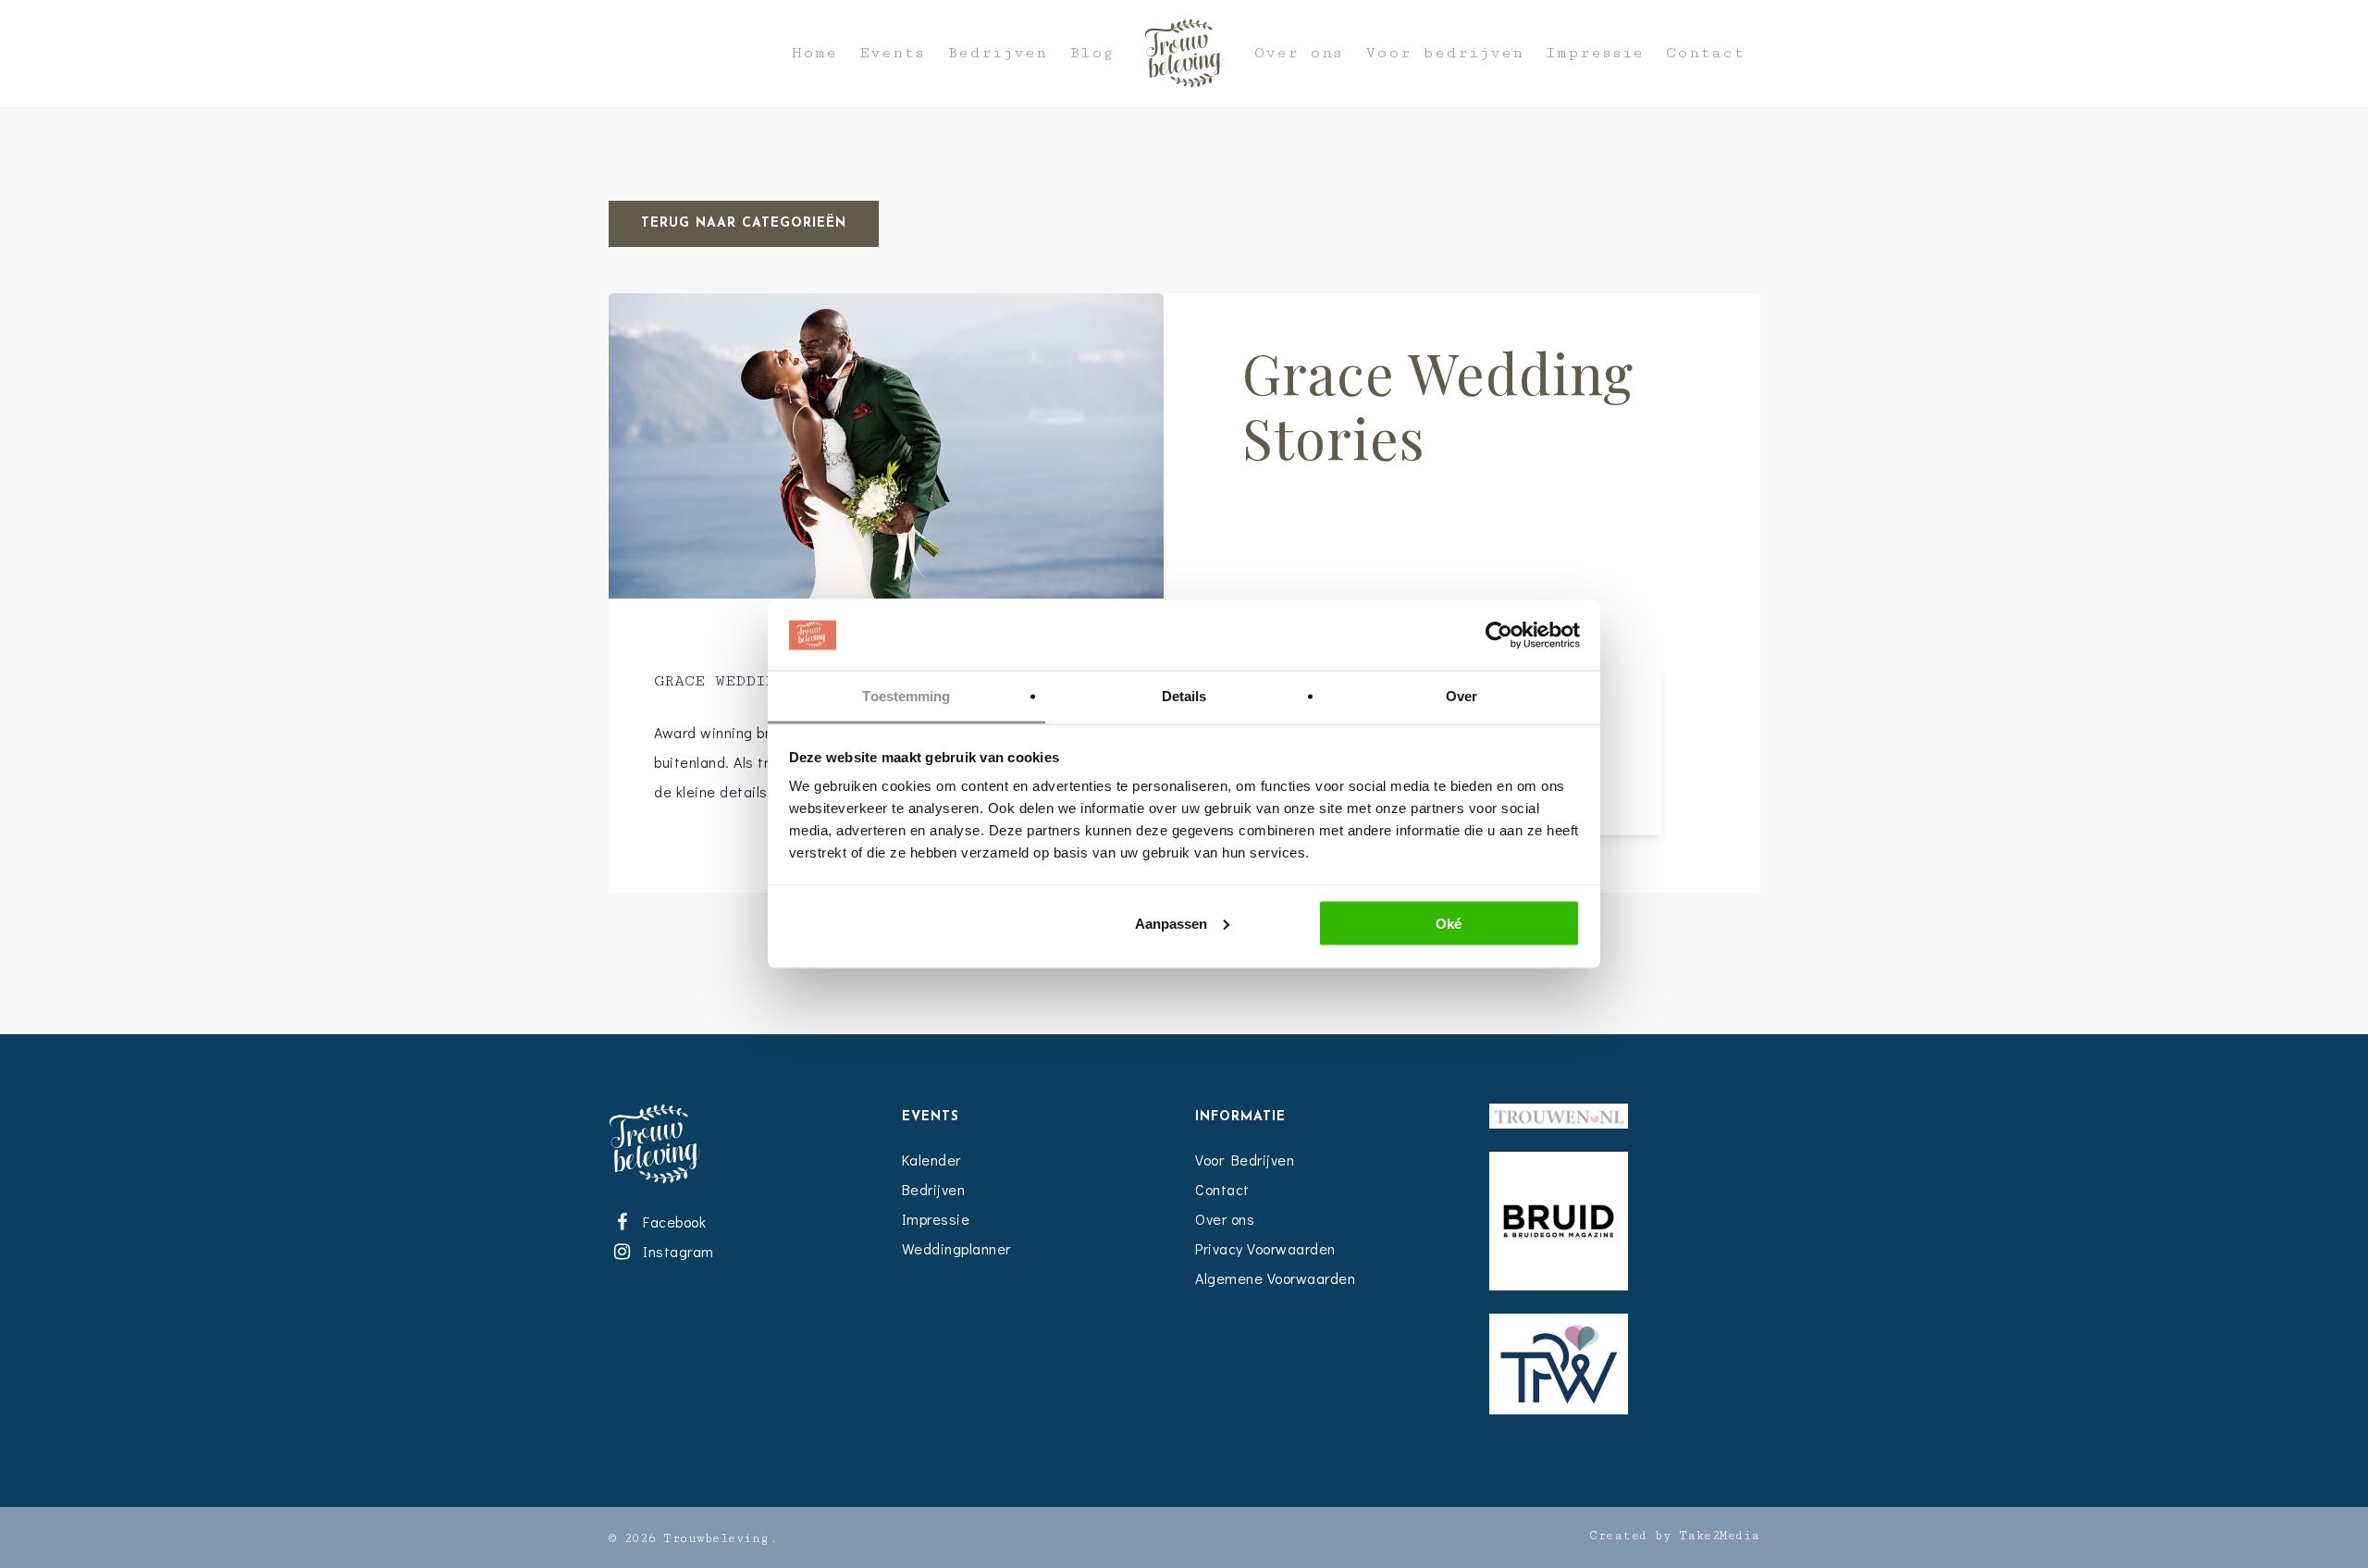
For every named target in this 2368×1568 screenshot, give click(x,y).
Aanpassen (1171, 923)
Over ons (1299, 53)
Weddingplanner (956, 1248)
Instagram (675, 1251)
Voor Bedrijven (1245, 1160)
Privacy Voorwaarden (1265, 1248)
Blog (1091, 53)
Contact (1705, 53)
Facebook (672, 1222)
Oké (1449, 923)
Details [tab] (1184, 696)
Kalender (931, 1160)
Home (814, 53)
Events (892, 53)
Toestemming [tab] (906, 696)
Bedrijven (997, 53)
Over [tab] (1461, 696)
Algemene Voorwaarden (1275, 1278)
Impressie (1595, 53)
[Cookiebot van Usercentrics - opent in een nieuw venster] (1499, 636)
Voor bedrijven (1444, 53)
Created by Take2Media (1675, 1536)
